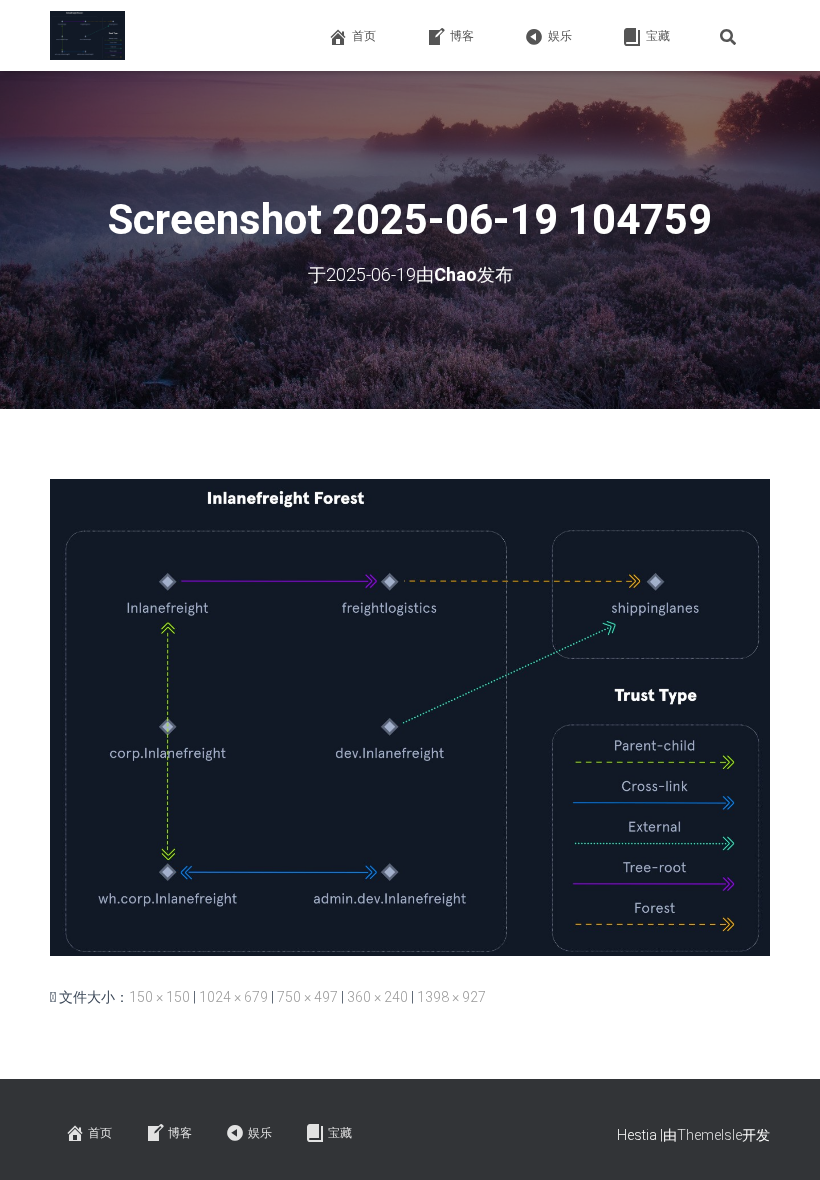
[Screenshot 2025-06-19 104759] (410, 716)
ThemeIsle (709, 1135)
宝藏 (658, 36)
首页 (364, 36)
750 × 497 (307, 997)
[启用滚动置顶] (780, 1140)
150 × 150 (159, 997)
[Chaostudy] (87, 36)
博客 (462, 36)
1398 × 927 (451, 997)
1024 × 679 (233, 997)
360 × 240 (377, 997)
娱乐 (560, 36)
